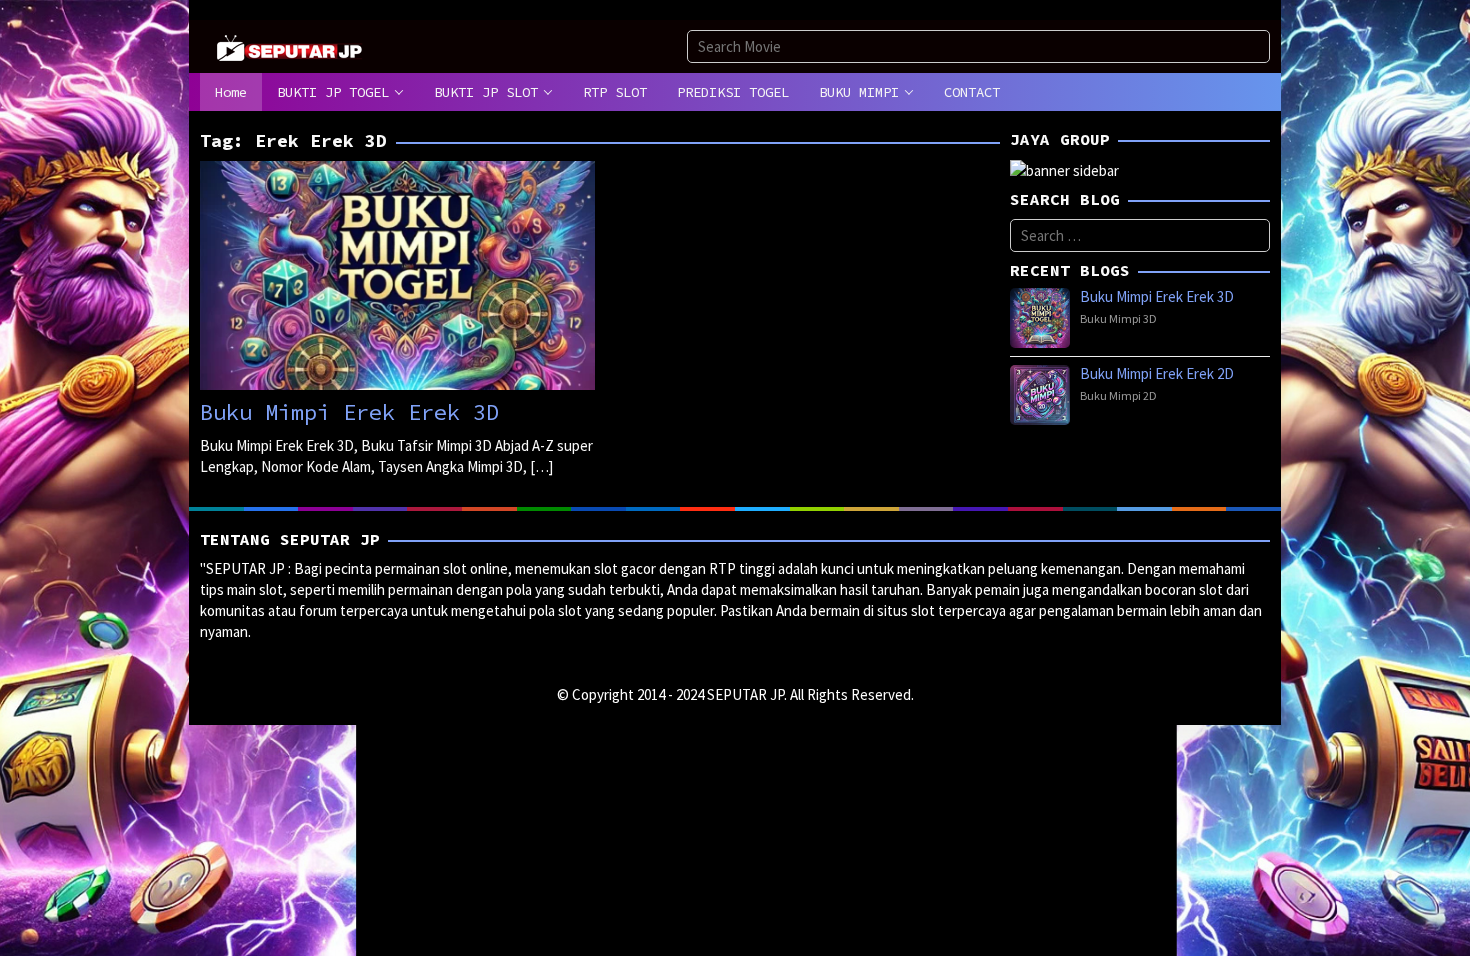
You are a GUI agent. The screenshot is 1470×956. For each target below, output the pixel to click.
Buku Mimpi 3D (1118, 318)
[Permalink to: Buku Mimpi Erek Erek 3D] (397, 273)
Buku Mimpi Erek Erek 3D (349, 412)
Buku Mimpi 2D (1118, 395)
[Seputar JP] (290, 45)
